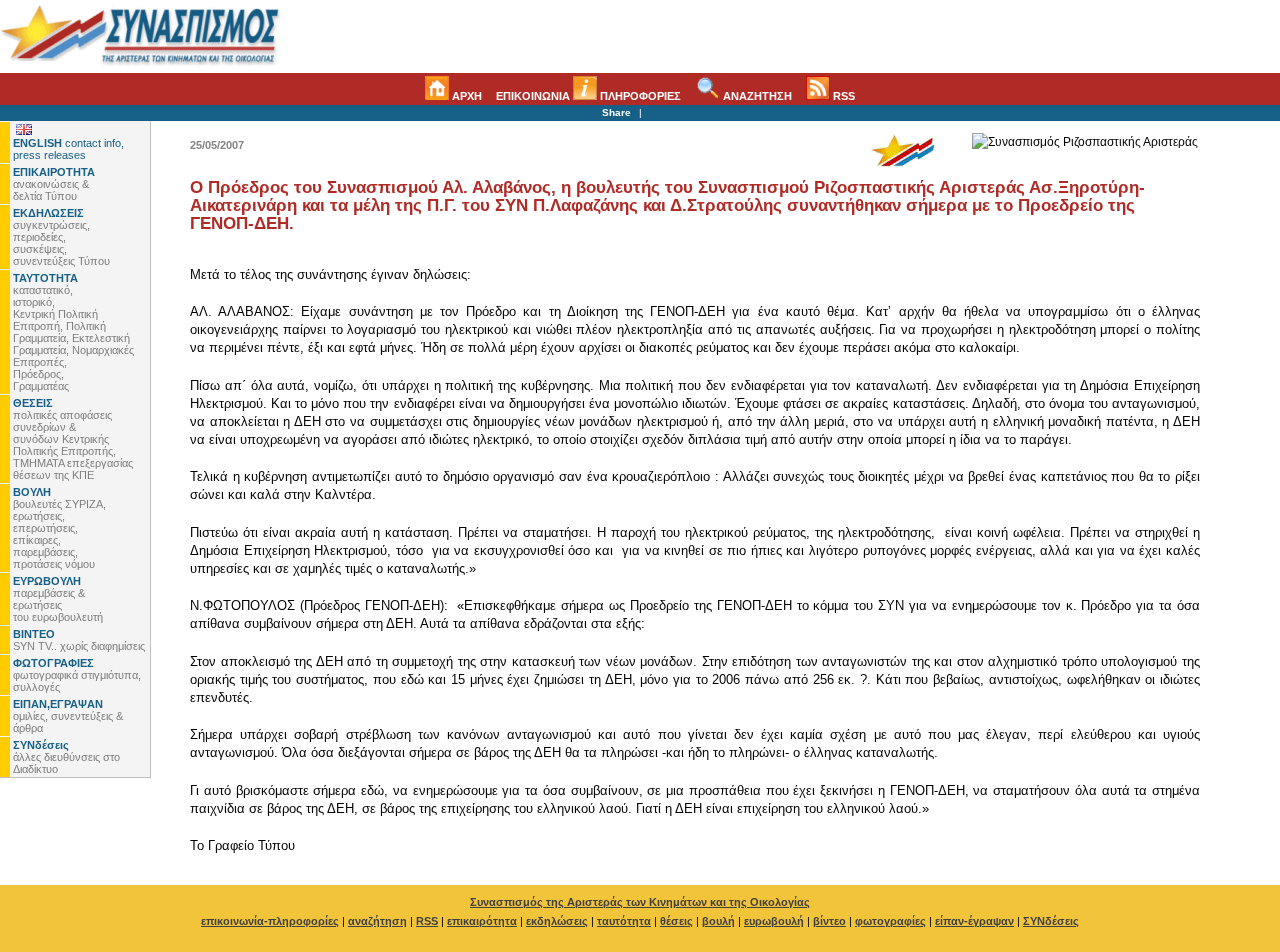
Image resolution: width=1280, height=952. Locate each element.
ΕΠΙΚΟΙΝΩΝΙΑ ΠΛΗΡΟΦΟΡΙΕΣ (588, 96)
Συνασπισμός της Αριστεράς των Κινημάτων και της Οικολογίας (640, 902)
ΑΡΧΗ (465, 96)
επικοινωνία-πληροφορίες (270, 921)
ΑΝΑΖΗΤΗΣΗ (756, 96)
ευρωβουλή (774, 921)
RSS (842, 96)
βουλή (718, 921)
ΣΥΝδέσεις (1051, 921)
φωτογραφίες (890, 921)
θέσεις (676, 921)
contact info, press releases (68, 149)
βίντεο (829, 921)
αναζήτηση (377, 921)
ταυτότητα (624, 921)
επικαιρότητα (482, 921)
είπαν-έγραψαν (974, 921)
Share (616, 112)
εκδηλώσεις (557, 921)
